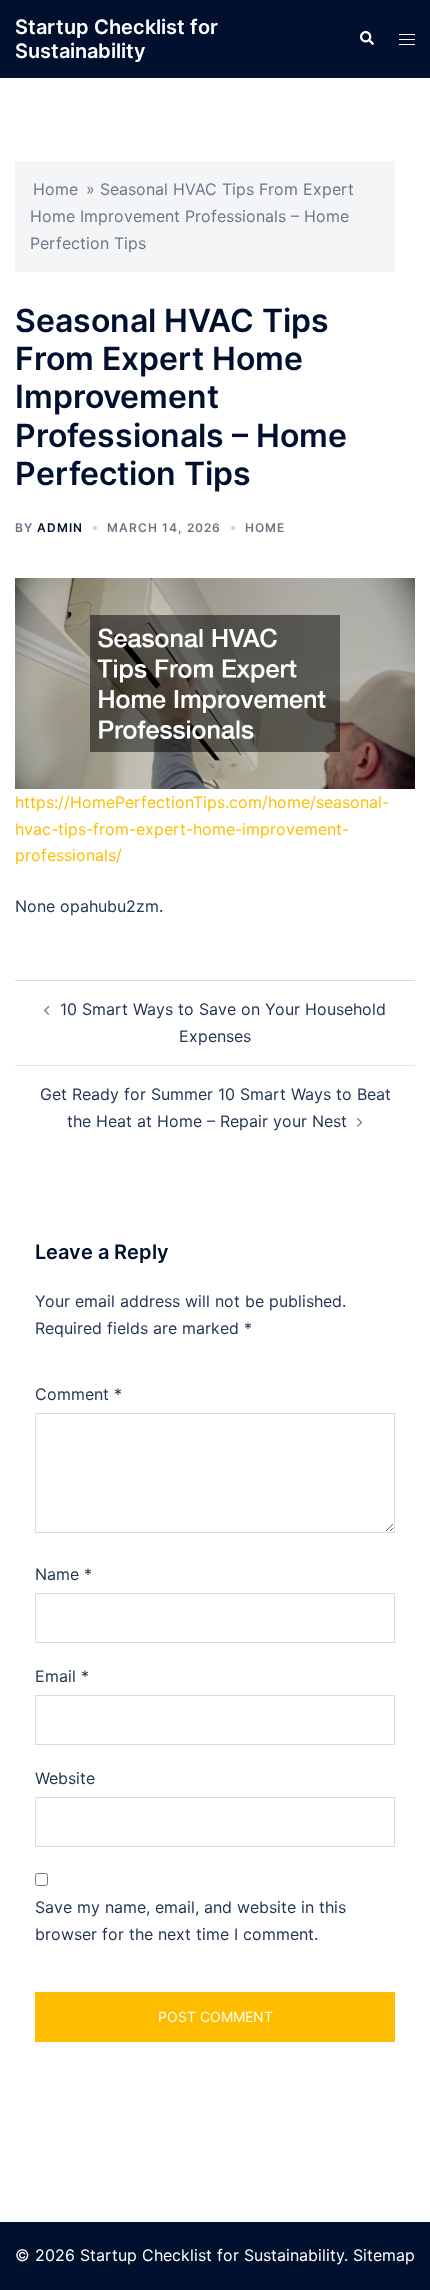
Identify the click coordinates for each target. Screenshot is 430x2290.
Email (62, 1676)
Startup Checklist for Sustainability (116, 39)
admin (60, 527)
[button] (366, 39)
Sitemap (384, 2255)
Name (63, 1574)
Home (55, 189)
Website (65, 1778)
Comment (78, 1394)
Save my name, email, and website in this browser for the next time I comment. (190, 1920)
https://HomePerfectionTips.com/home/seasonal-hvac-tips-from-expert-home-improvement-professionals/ (202, 829)
